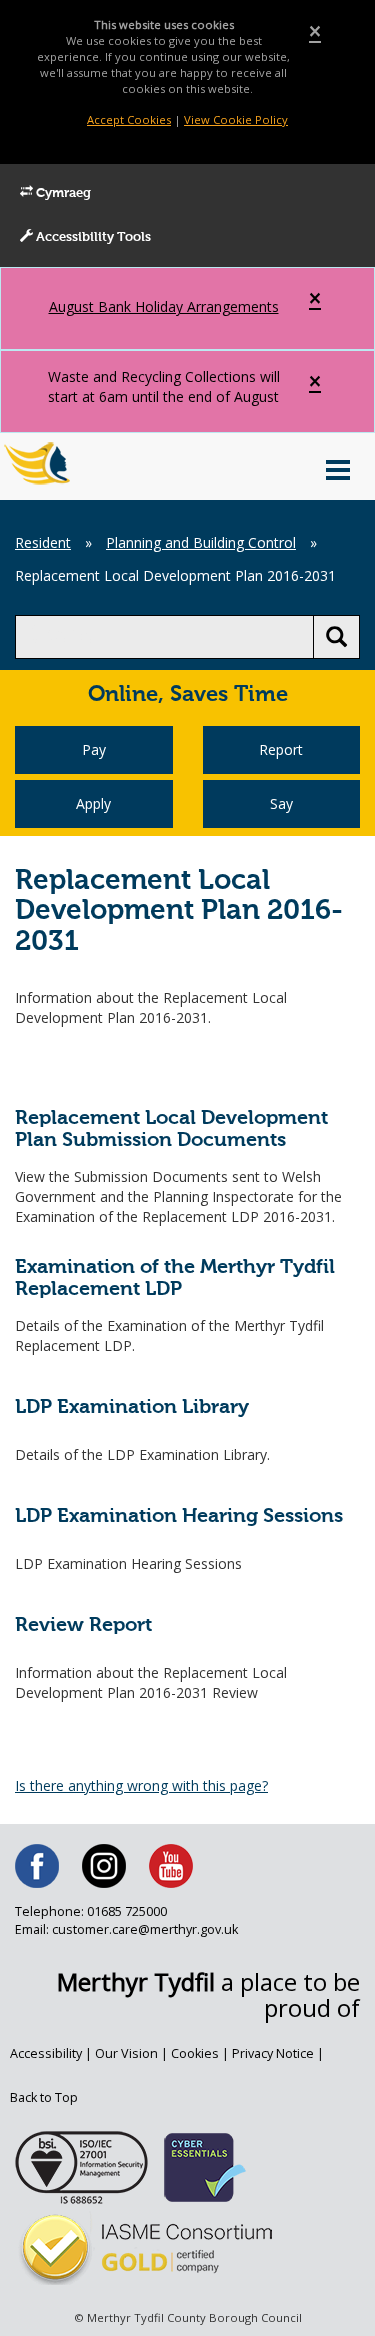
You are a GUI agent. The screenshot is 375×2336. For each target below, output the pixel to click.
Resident (43, 542)
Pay (94, 749)
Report (281, 749)
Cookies (195, 2053)
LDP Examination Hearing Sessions (179, 1516)
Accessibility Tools (92, 237)
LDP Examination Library (132, 1407)
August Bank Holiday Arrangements (164, 306)
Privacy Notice (273, 2053)
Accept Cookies (129, 119)
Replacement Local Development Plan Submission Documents (171, 1129)
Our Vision (126, 2053)
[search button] (336, 637)
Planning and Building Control (201, 542)
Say (281, 803)
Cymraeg (62, 193)
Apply (93, 803)
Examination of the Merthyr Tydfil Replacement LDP (175, 1278)
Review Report (83, 1625)
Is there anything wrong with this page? (141, 1785)
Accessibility (46, 2053)
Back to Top (44, 2097)
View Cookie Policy (236, 119)
